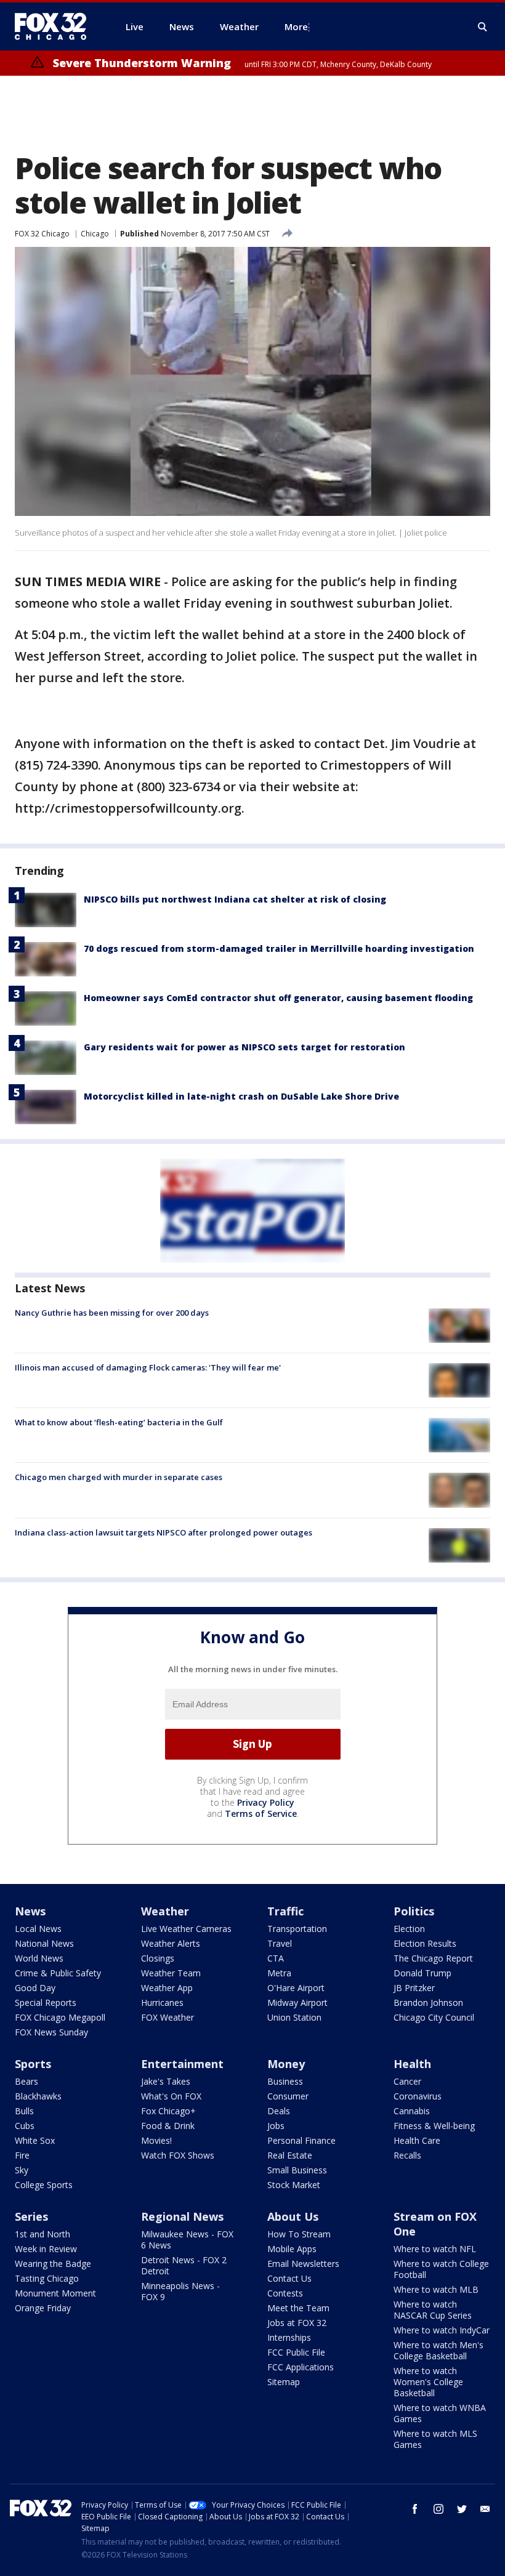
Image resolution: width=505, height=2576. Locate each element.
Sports (33, 2064)
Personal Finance (301, 2140)
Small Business (297, 2170)
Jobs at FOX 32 (297, 2323)
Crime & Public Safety (58, 1973)
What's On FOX (171, 2096)
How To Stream (299, 2234)
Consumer (288, 2096)
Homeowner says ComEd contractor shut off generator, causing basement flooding (278, 998)
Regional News (182, 2216)
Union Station (294, 2017)
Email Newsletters (303, 2264)
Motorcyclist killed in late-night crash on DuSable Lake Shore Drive (241, 1096)
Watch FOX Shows (178, 2155)
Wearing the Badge (53, 2264)
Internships (289, 2337)
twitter (462, 2509)
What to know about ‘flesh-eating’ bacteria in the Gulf (119, 1422)
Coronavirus (418, 2096)
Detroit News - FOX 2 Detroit (184, 2265)
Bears (26, 2081)
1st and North (42, 2234)
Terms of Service (261, 1813)
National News (44, 1943)
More (296, 26)
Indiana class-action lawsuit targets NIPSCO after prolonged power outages (164, 1532)
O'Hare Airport (296, 1988)
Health (412, 2064)
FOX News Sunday (51, 2032)
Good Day (35, 1988)
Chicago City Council (434, 2017)
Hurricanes (162, 2002)
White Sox (35, 2140)
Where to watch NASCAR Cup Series (433, 2310)
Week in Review (46, 2249)
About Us (293, 2216)
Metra (279, 1973)
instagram (438, 2509)
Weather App (167, 1988)
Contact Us (289, 2278)
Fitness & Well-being (434, 2126)
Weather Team (171, 1973)
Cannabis (412, 2111)
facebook (415, 2509)
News (30, 1911)
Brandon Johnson (428, 2002)
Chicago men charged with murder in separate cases (119, 1477)
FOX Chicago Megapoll (60, 2017)
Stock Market (294, 2185)
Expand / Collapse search (483, 27)
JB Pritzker (414, 1988)
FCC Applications (301, 2367)
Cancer (407, 2081)
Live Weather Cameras (186, 1929)
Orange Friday (43, 2308)
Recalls (407, 2155)
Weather (165, 1911)
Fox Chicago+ (168, 2111)
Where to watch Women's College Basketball (428, 2382)
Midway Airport (297, 2002)
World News (39, 1958)
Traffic (285, 1911)
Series (31, 2216)
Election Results (425, 1943)
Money (286, 2064)
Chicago (95, 234)
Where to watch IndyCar (442, 2330)
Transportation (297, 1929)
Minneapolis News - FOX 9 (180, 2291)
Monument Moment (55, 2293)
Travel (280, 1943)
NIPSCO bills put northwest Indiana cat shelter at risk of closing (235, 899)
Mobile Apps (292, 2249)
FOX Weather (168, 2017)
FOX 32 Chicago (42, 234)
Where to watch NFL (435, 2249)
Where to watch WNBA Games (440, 2413)
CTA (276, 1958)
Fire (22, 2155)
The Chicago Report (433, 1958)
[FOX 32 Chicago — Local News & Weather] (55, 26)
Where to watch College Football (441, 2269)
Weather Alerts (171, 1943)
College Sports (44, 2185)
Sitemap (284, 2382)
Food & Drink (168, 2126)
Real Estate (290, 2155)
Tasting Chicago (47, 2278)
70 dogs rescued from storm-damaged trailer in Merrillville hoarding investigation (279, 948)
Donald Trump (422, 1973)
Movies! (156, 2140)
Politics (414, 1911)
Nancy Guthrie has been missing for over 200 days (112, 1313)
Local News (38, 1929)
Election (409, 1929)
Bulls (24, 2111)
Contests (285, 2293)
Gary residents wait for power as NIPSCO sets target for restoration (244, 1047)
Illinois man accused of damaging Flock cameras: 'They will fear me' (148, 1367)
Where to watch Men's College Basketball (438, 2350)
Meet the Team (298, 2308)
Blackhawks (38, 2096)
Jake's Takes (166, 2081)
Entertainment (182, 2064)
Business (285, 2081)
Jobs (276, 2126)
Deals (279, 2111)
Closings (158, 1958)
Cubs (25, 2126)
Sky (22, 2170)
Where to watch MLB (436, 2289)
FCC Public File (296, 2352)
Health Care (417, 2140)
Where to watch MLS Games (435, 2439)
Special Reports (46, 2002)
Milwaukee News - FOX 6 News (187, 2240)
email (485, 2509)
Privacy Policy (266, 1802)
